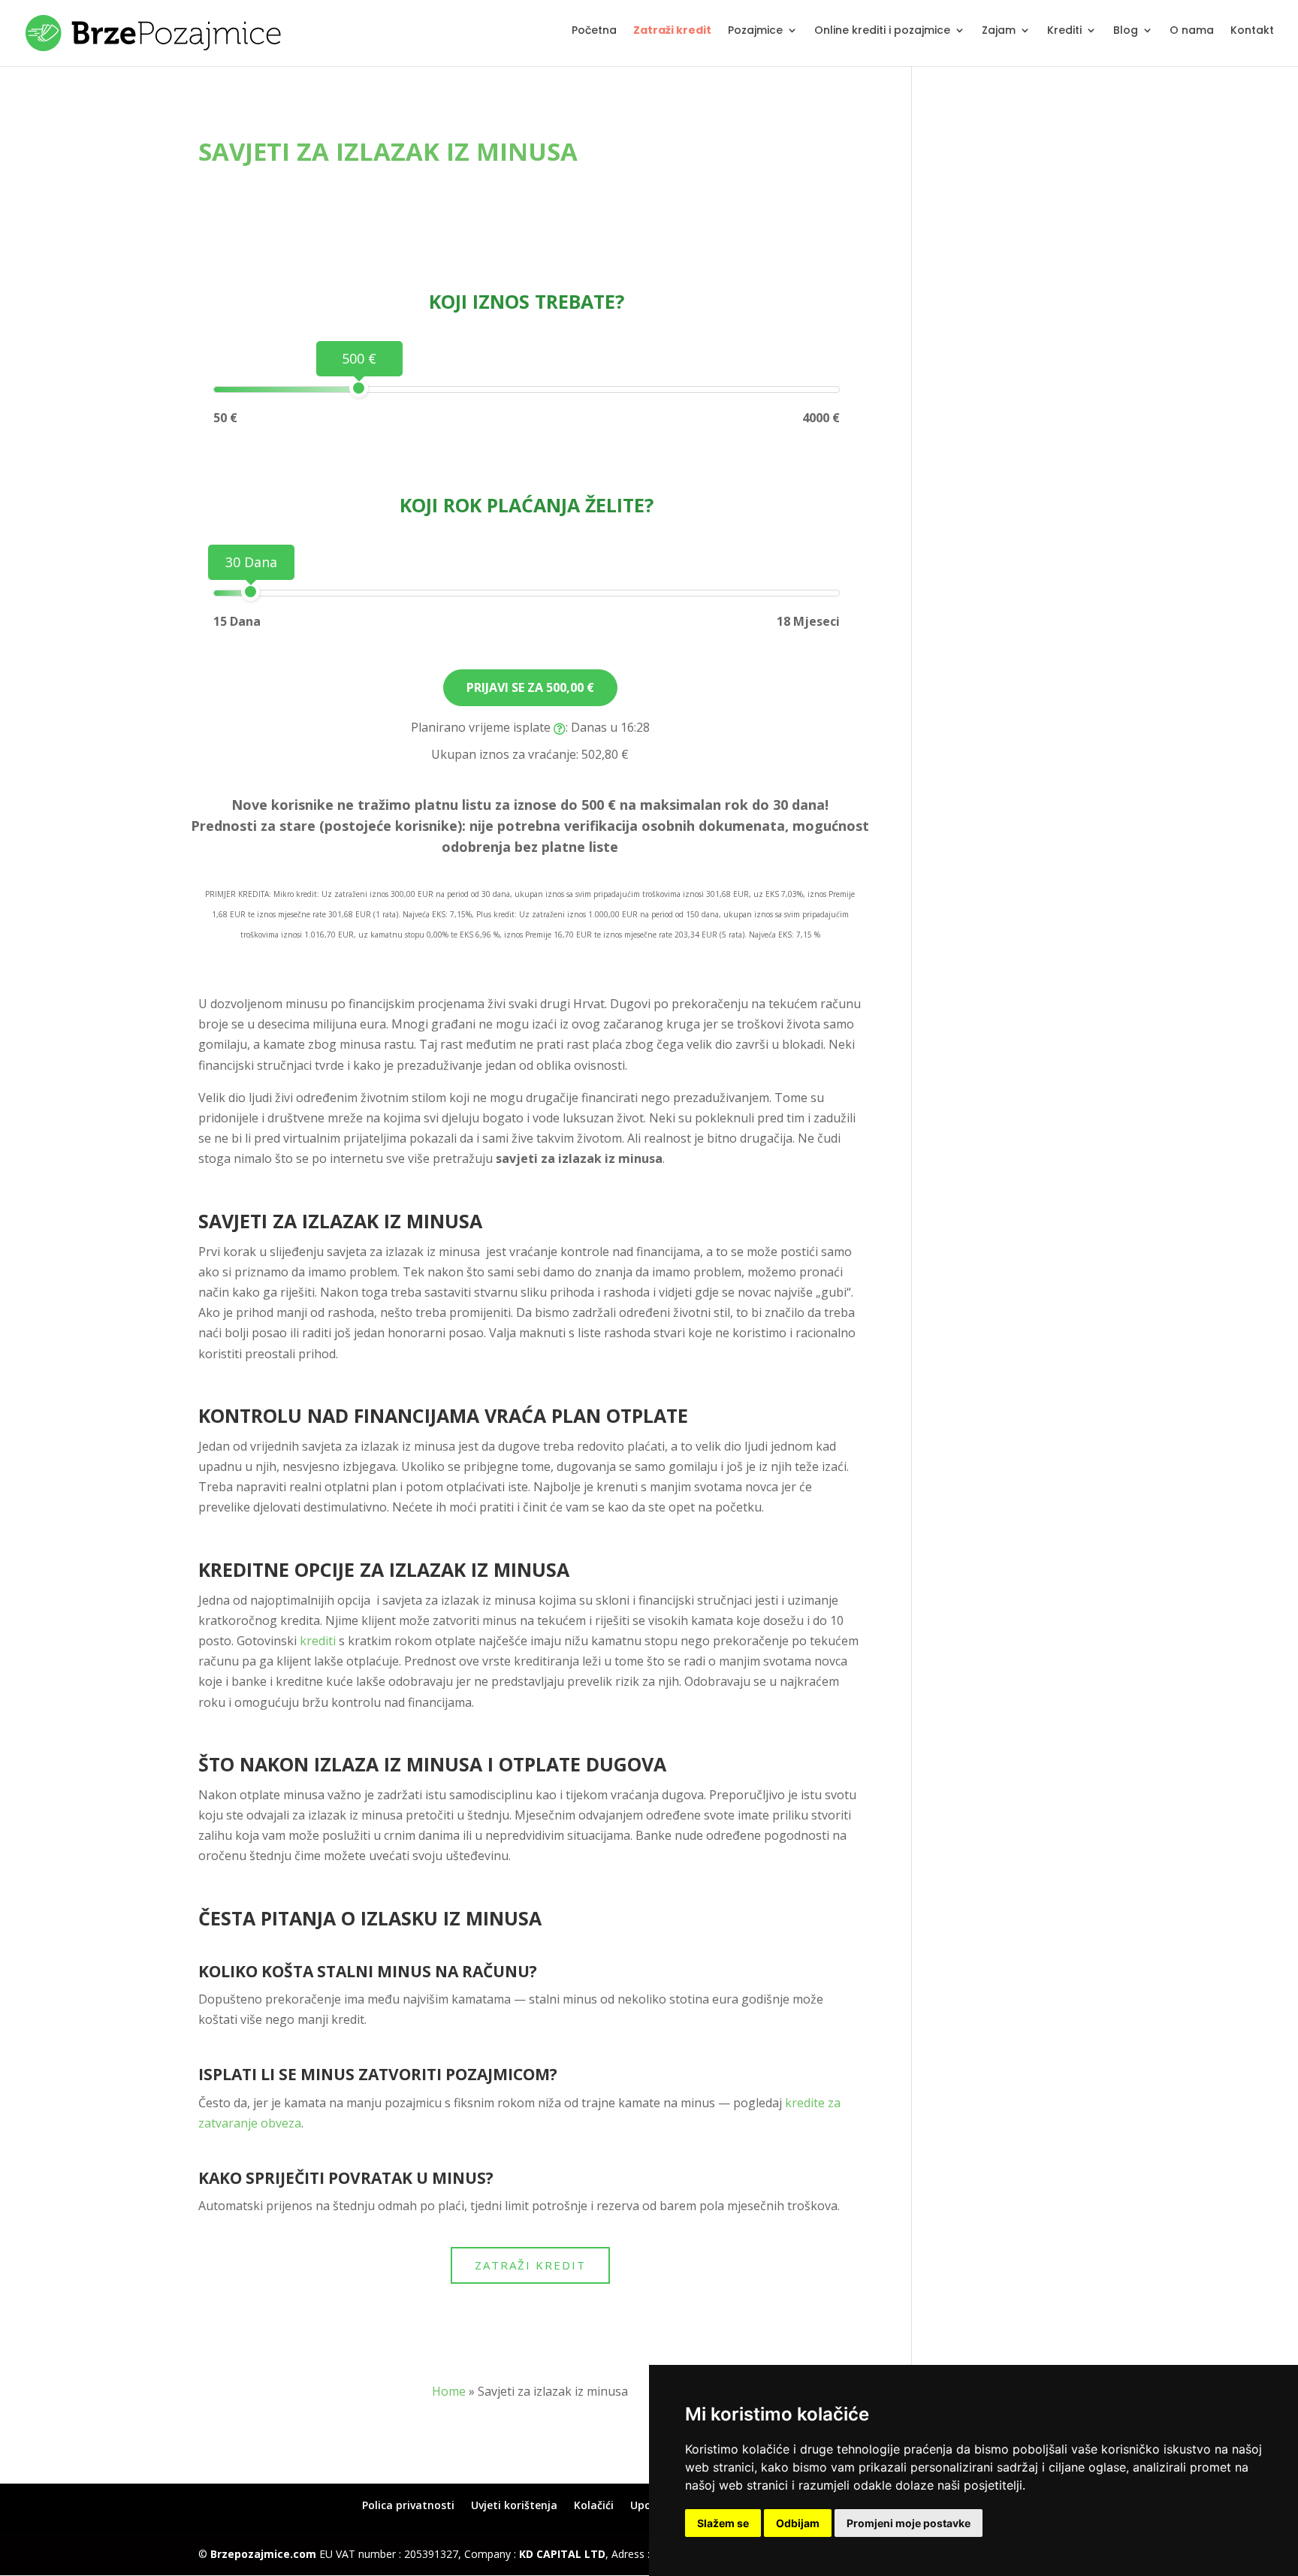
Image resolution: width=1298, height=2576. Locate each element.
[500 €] (359, 388)
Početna (594, 31)
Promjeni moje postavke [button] (909, 2523)
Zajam (999, 31)
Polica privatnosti (408, 2505)
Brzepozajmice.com (263, 2554)
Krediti (1064, 31)
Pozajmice (755, 31)
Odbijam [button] (798, 2523)
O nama (1192, 31)
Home (449, 2391)
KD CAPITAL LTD (562, 2554)
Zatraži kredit (672, 31)
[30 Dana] (251, 592)
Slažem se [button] (723, 2523)
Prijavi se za (530, 687)
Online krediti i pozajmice (882, 31)
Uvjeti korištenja (514, 2505)
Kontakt (1252, 31)
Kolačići (594, 2505)
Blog (1126, 31)
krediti (318, 1641)
